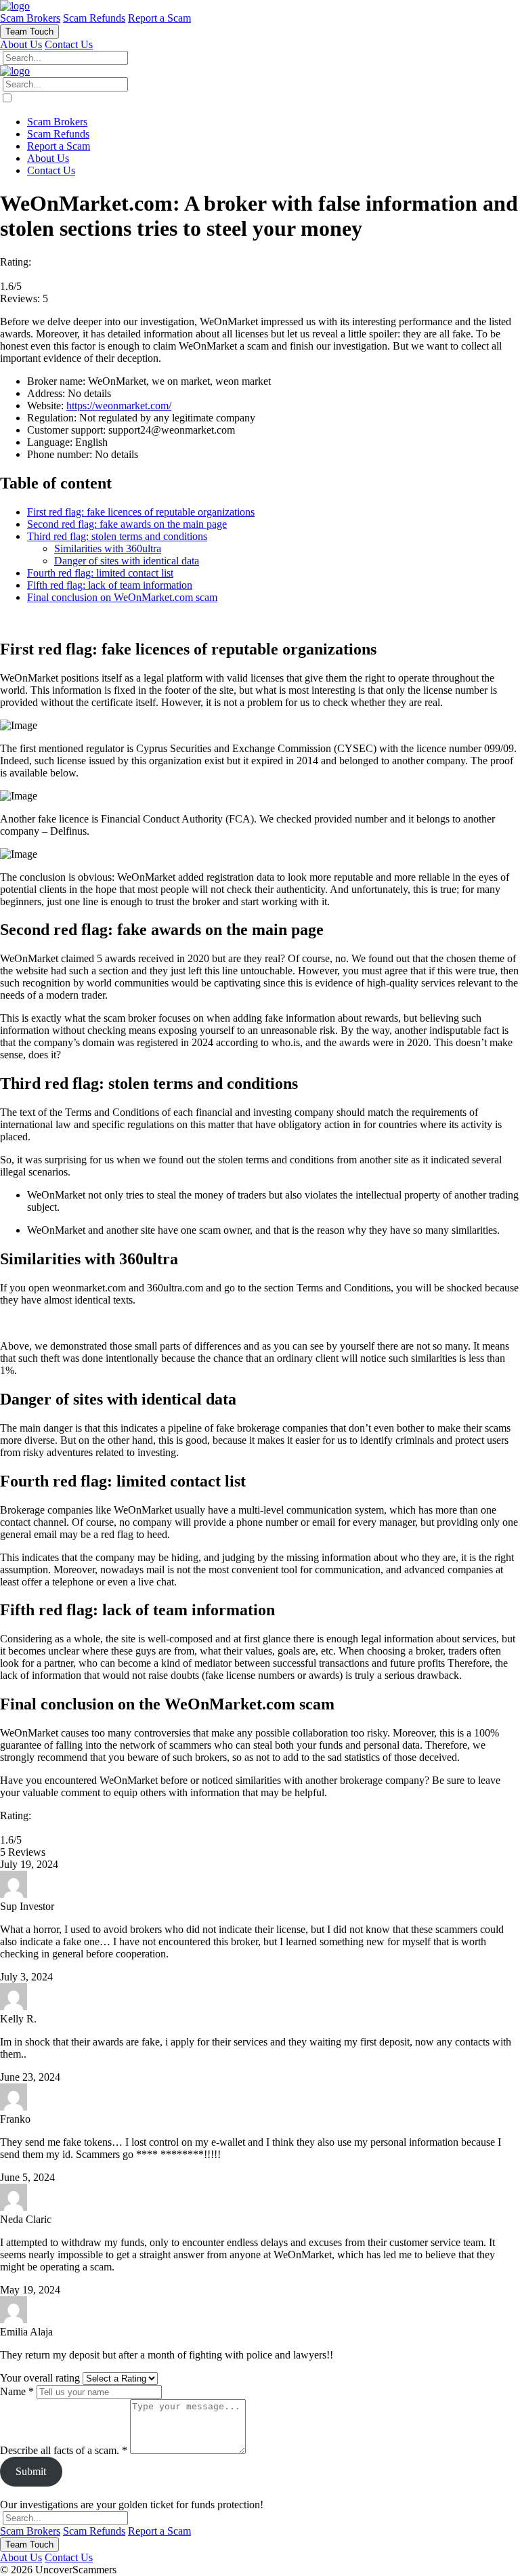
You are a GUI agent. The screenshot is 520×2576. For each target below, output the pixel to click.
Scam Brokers (30, 18)
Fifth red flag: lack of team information (110, 585)
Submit (31, 2471)
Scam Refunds (94, 18)
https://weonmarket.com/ (119, 406)
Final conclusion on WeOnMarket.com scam (122, 597)
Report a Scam (159, 18)
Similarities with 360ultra (108, 548)
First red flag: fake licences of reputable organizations (141, 512)
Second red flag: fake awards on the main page (127, 524)
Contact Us (69, 44)
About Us (21, 44)
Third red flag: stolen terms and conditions (117, 536)
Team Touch (29, 32)
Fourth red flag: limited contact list (100, 573)
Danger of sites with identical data (127, 561)
